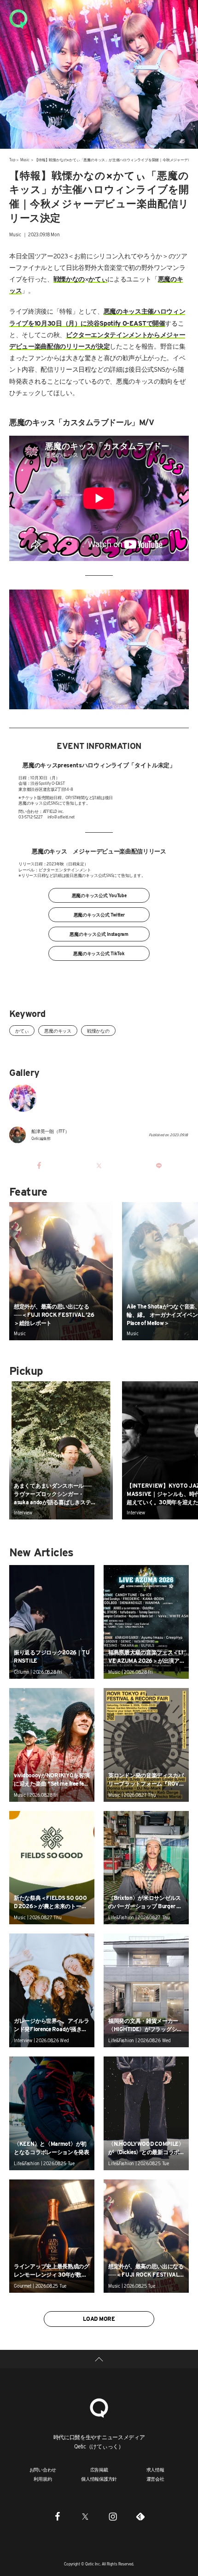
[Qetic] (18, 18)
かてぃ (22, 1031)
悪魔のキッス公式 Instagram (99, 934)
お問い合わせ (43, 2470)
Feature (28, 1192)
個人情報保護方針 (99, 2479)
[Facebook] (58, 2516)
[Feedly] (140, 2516)
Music (25, 160)
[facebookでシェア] (39, 1165)
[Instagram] (113, 2516)
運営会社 (155, 2479)
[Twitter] (85, 2516)
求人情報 (155, 2470)
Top (12, 160)
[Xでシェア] (99, 1165)
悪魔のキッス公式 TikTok (99, 953)
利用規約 (43, 2479)
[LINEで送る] (159, 1165)
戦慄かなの (98, 1031)
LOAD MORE (99, 2319)
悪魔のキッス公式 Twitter (99, 915)
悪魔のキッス (58, 1031)
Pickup (26, 1371)
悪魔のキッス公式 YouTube (99, 895)
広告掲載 (99, 2470)
